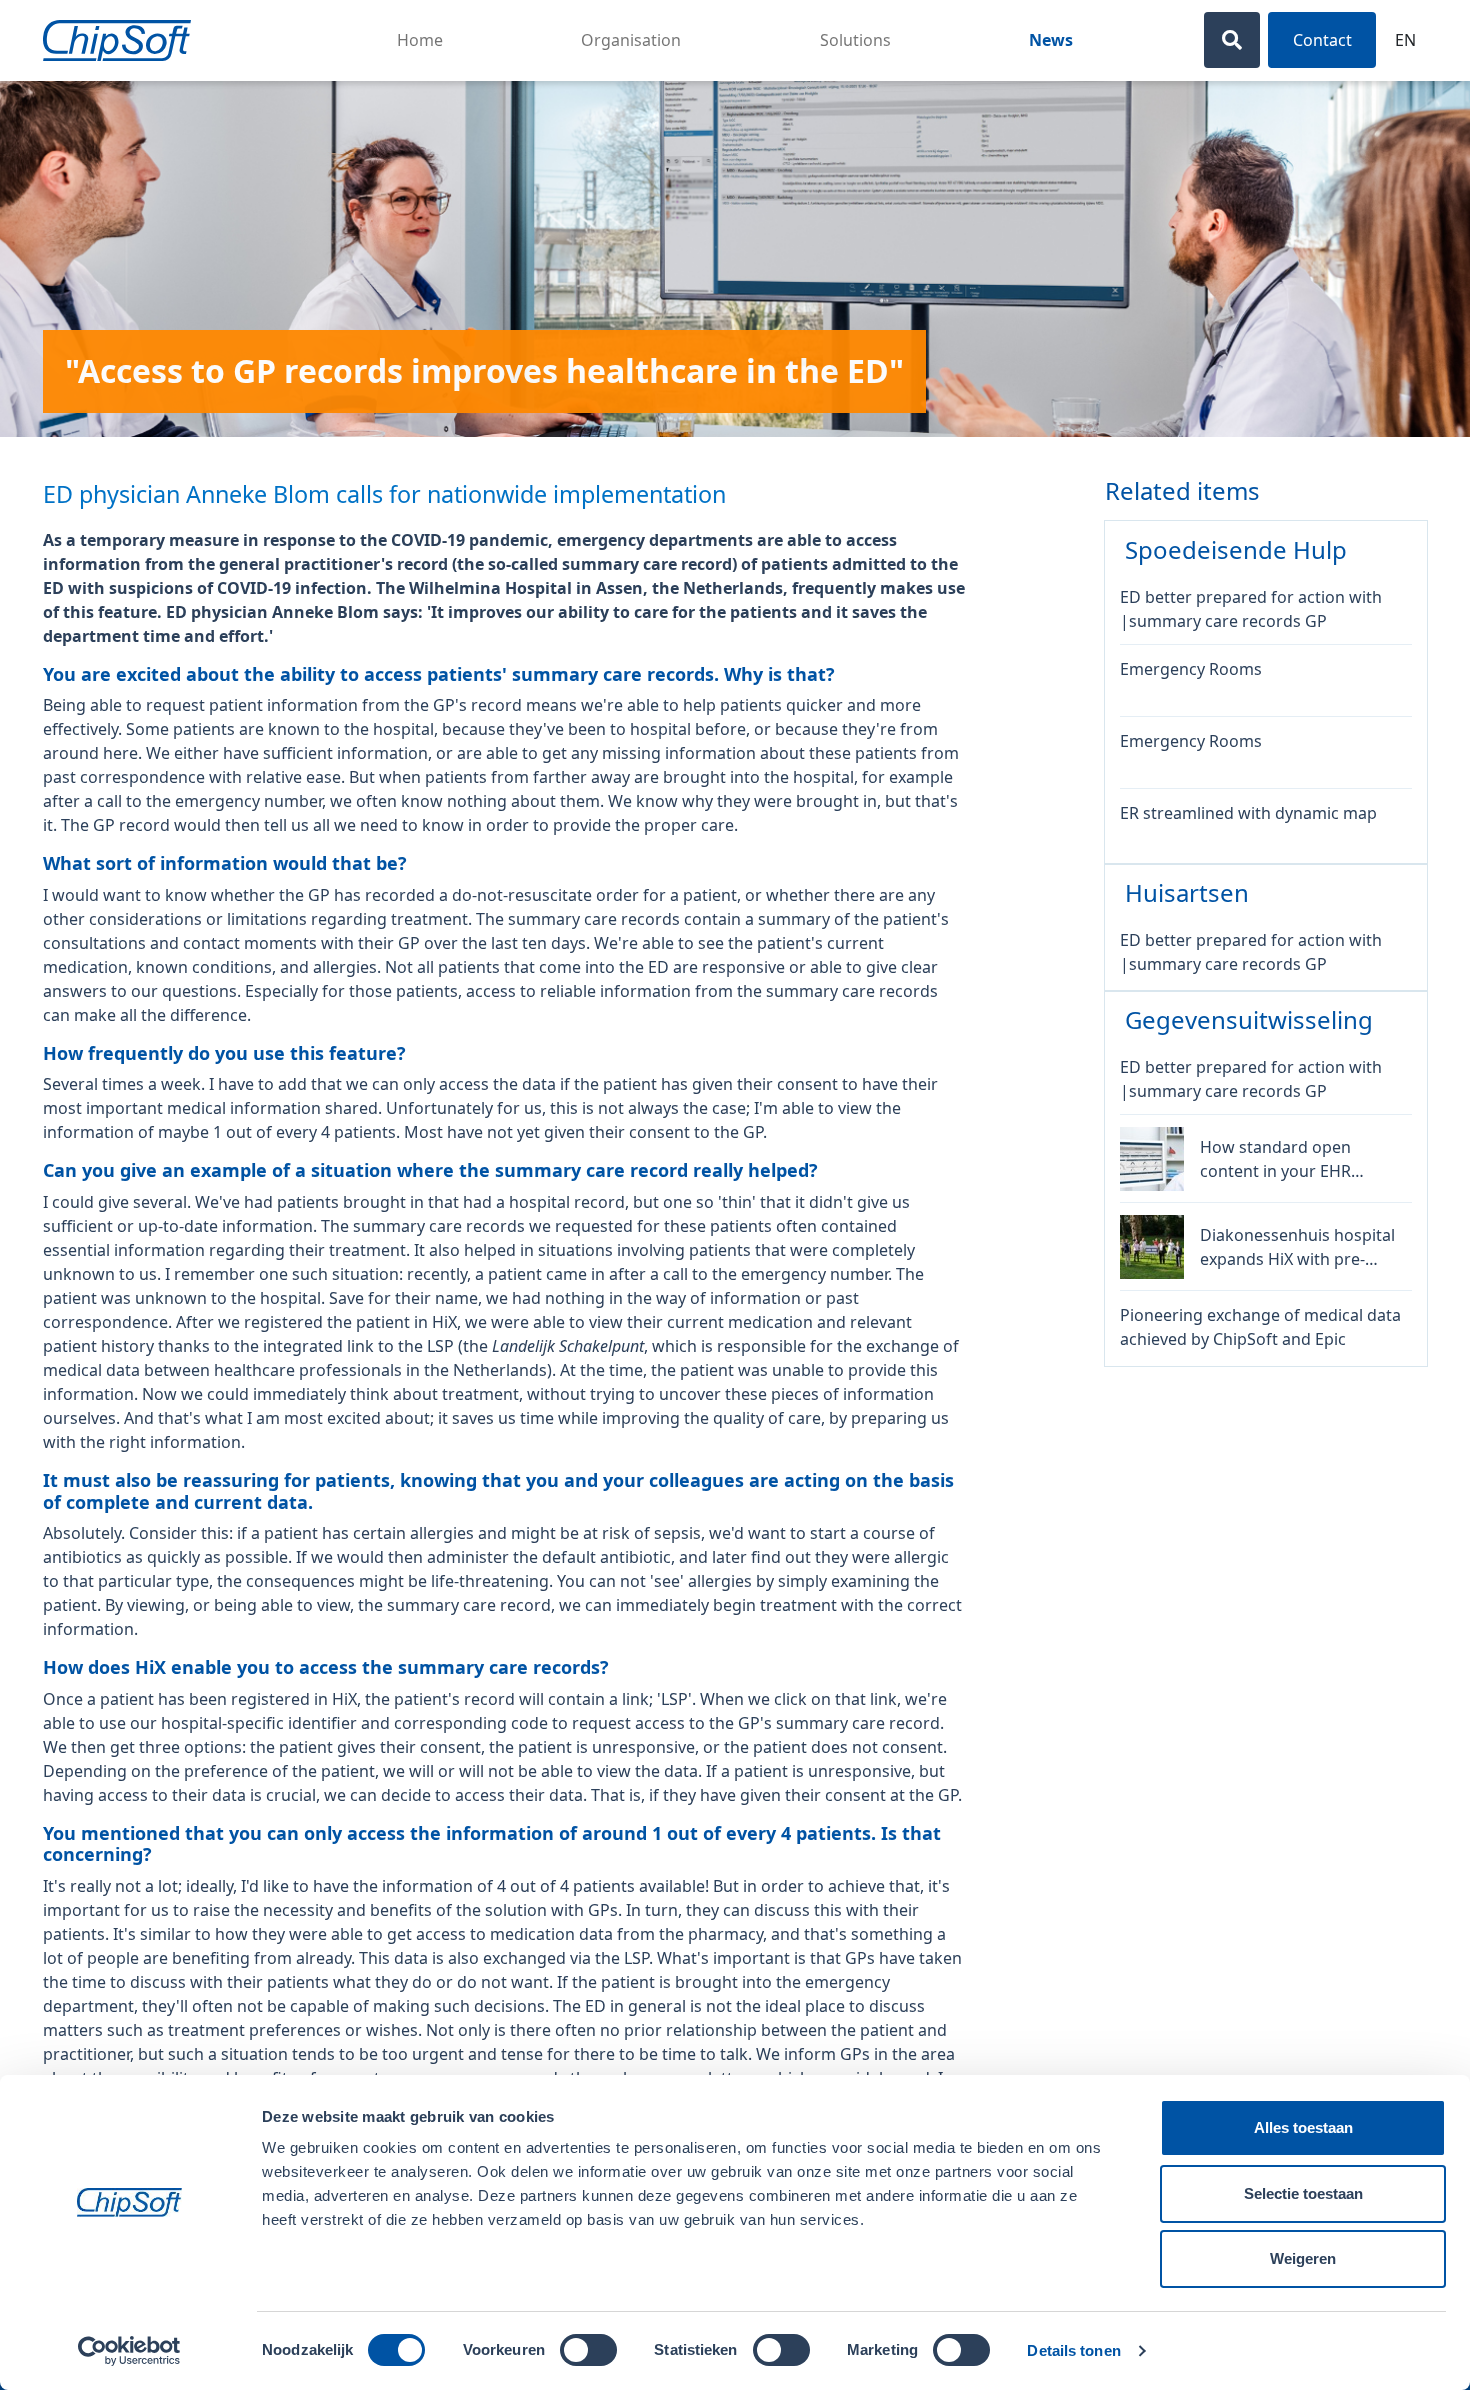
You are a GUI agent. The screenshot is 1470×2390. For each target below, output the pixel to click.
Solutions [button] (855, 40)
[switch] (588, 2350)
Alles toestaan (1303, 2127)
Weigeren (1303, 2258)
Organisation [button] (631, 40)
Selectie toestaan (1303, 2193)
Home (420, 40)
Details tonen (1073, 2350)
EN (1405, 40)
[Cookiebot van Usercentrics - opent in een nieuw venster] (129, 2351)
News (1051, 40)
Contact (1322, 40)
